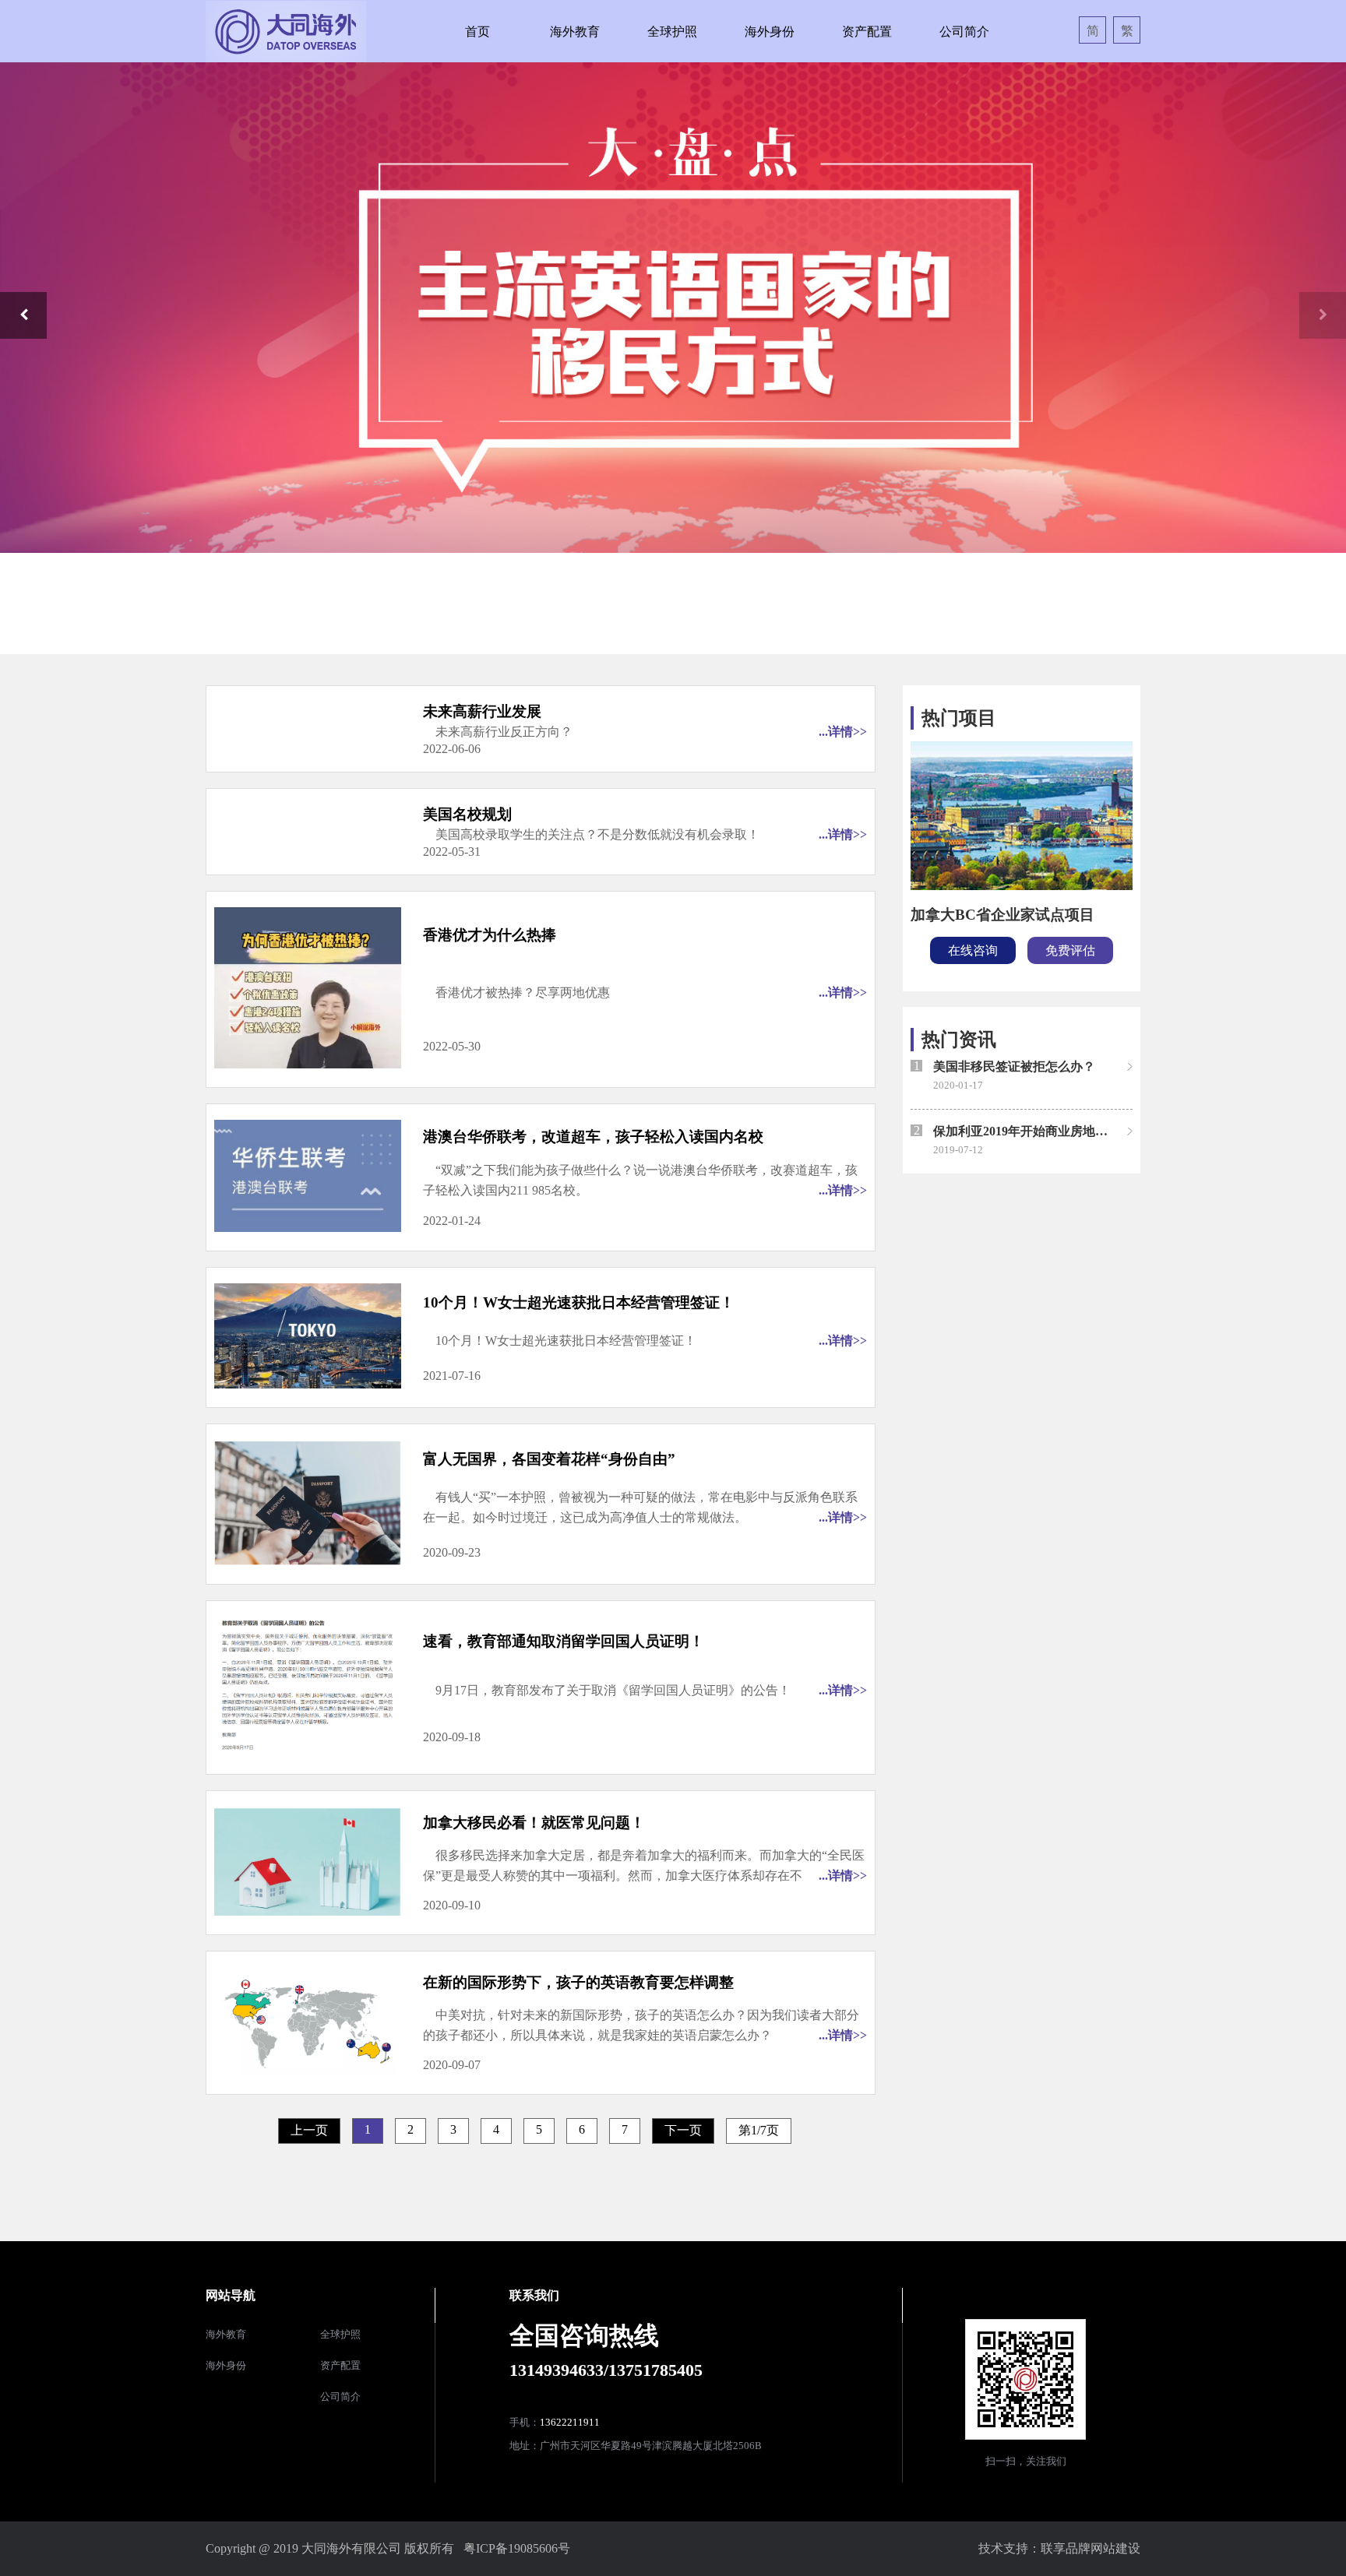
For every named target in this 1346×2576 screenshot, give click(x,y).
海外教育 (575, 32)
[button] (23, 315)
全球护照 (672, 32)
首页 (477, 32)
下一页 (683, 2130)
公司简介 (964, 32)
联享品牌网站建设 (1091, 2548)
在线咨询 (973, 950)
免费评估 (1070, 950)
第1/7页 (759, 2130)
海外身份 (770, 32)
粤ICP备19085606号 (517, 2548)
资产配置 (867, 32)
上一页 (309, 2130)
